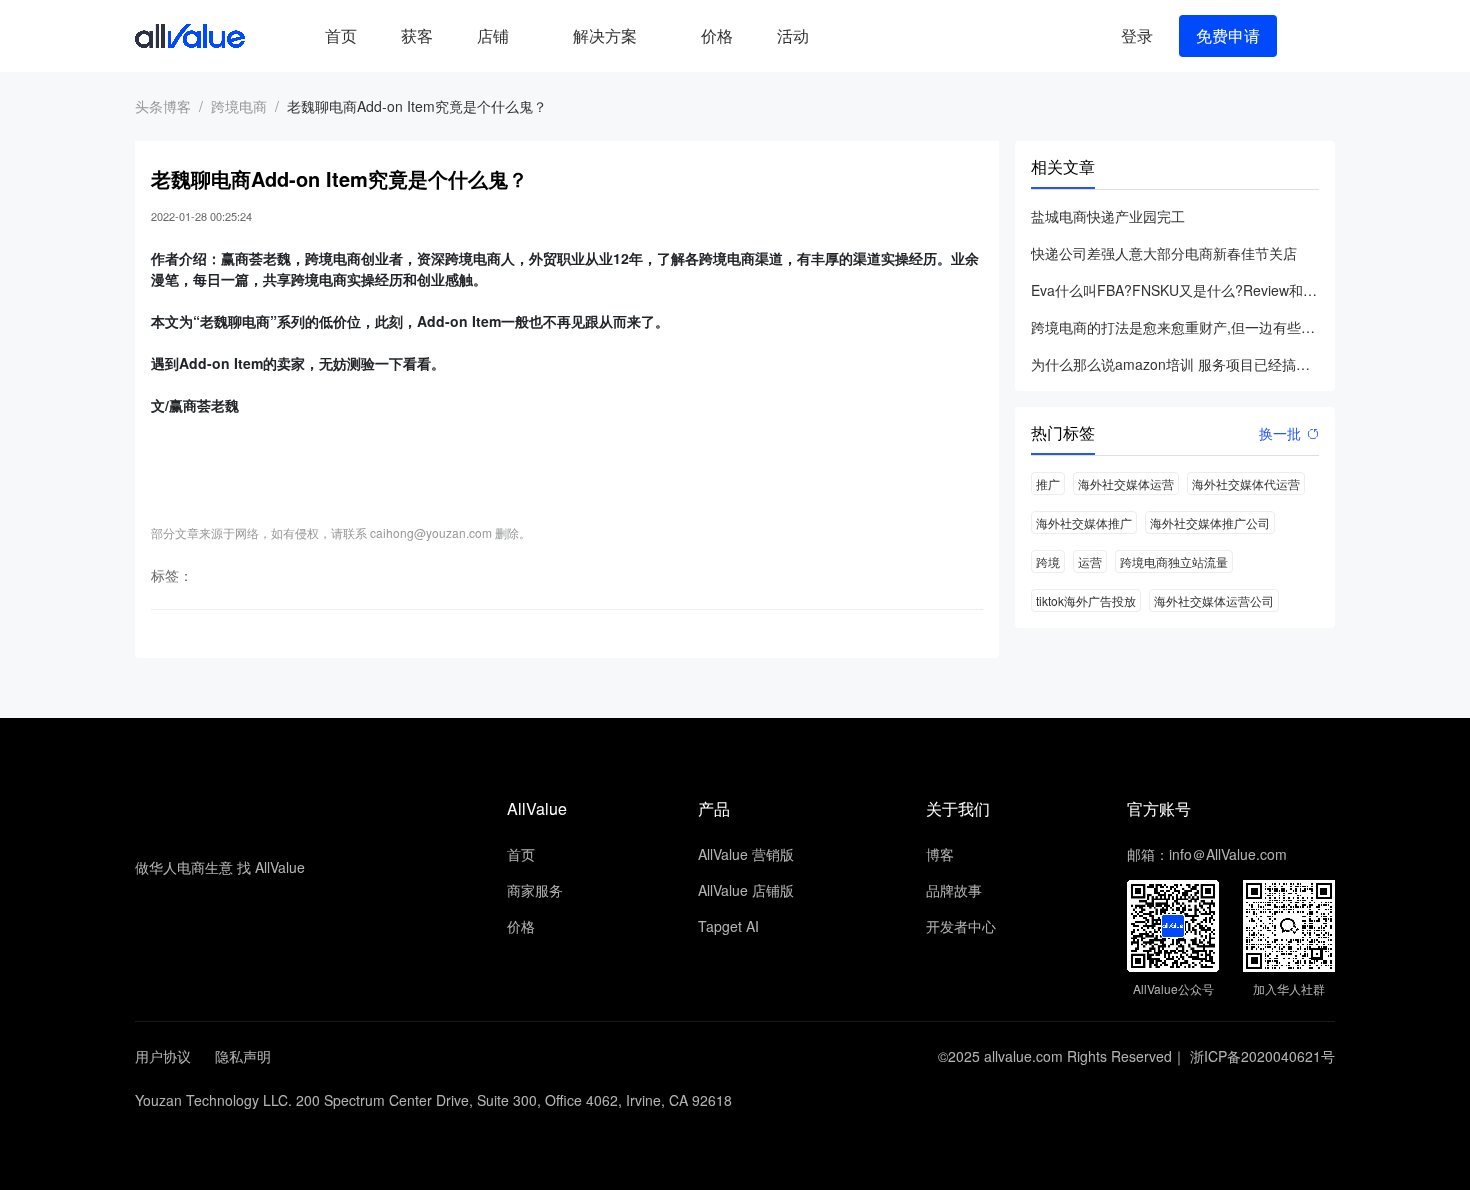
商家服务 (535, 890)
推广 (1048, 483)
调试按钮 (847, 36)
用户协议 (163, 1056)
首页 (341, 35)
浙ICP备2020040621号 (1262, 1056)
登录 (1137, 35)
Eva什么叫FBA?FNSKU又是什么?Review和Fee (1175, 290)
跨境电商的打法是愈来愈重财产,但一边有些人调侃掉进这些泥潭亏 (1175, 327)
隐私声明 (243, 1056)
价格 (717, 35)
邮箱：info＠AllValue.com (1207, 854)
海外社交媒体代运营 (1246, 483)
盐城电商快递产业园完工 (1108, 216)
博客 (940, 854)
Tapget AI (728, 926)
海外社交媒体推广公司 (1210, 522)
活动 (793, 35)
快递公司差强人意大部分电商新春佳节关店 (1164, 253)
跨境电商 (239, 106)
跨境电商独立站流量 (1174, 561)
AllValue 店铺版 (746, 890)
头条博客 (163, 106)
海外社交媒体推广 (1084, 522)
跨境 (1048, 561)
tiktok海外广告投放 (1086, 600)
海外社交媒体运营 (1126, 483)
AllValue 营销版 (746, 854)
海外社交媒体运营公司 (1214, 600)
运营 (1090, 561)
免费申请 (1228, 35)
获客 (417, 35)
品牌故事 (954, 890)
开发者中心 (961, 926)
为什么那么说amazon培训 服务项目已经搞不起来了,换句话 (1175, 364)
